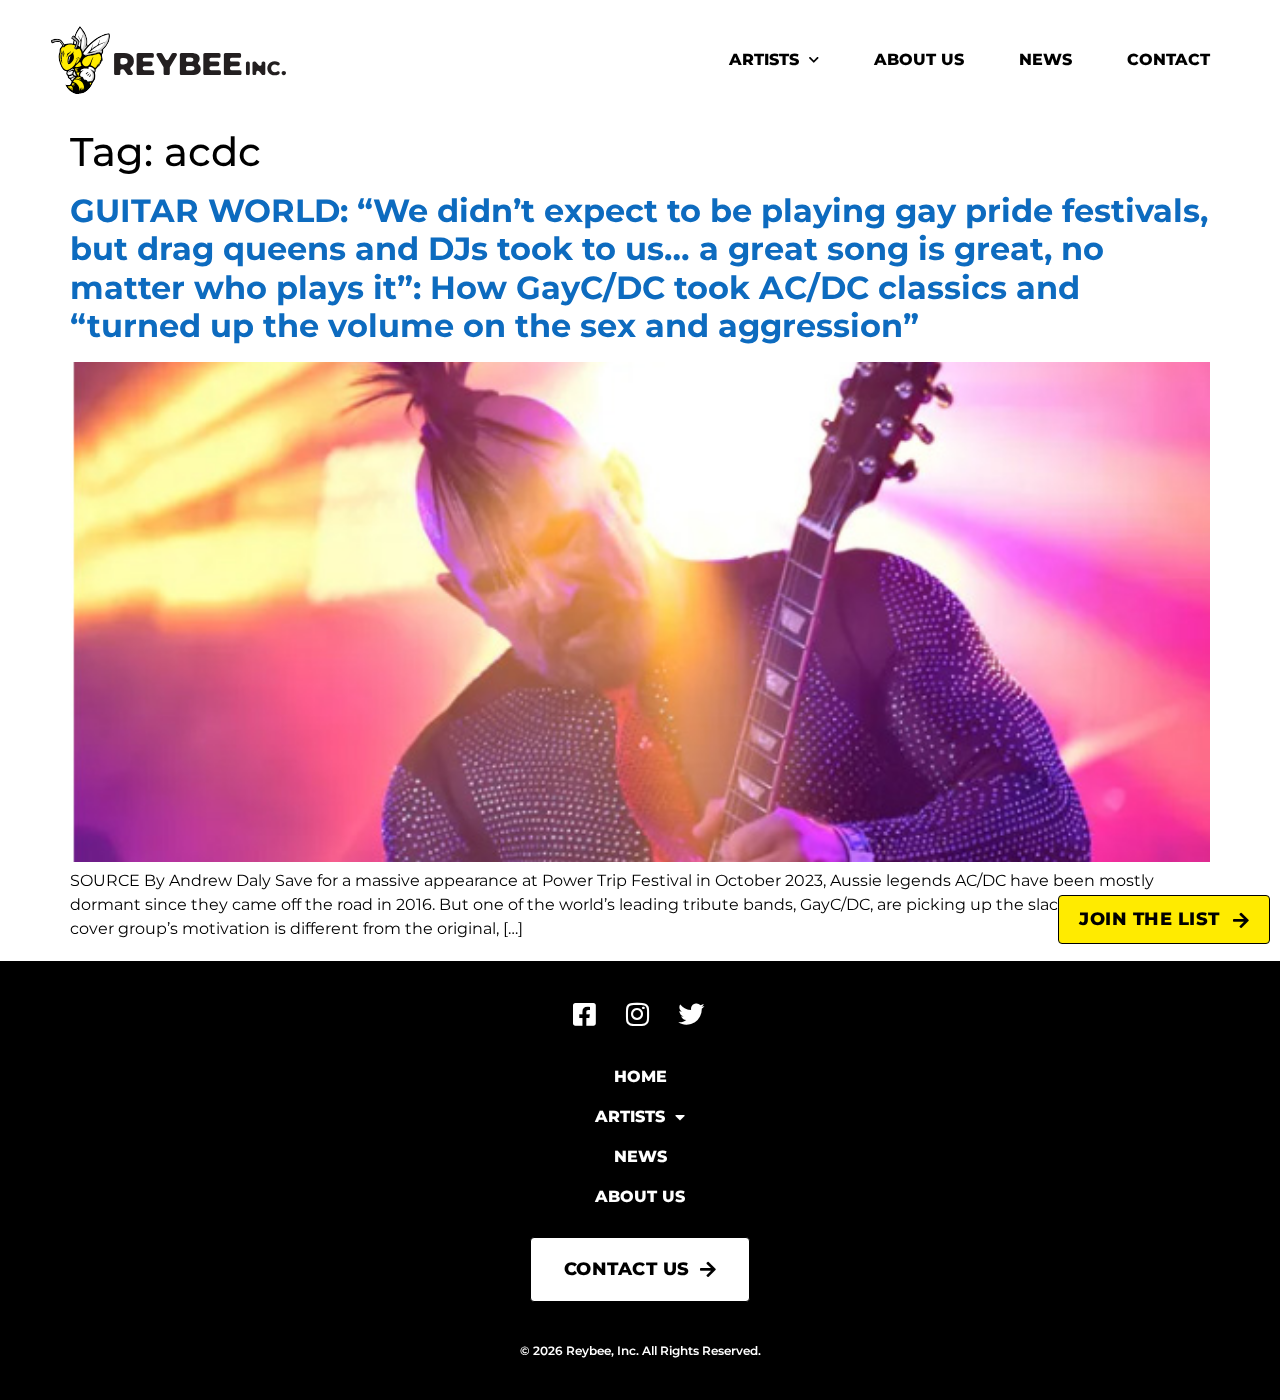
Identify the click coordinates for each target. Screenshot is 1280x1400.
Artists (764, 59)
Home (640, 1076)
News (1045, 59)
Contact (1168, 59)
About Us (919, 59)
